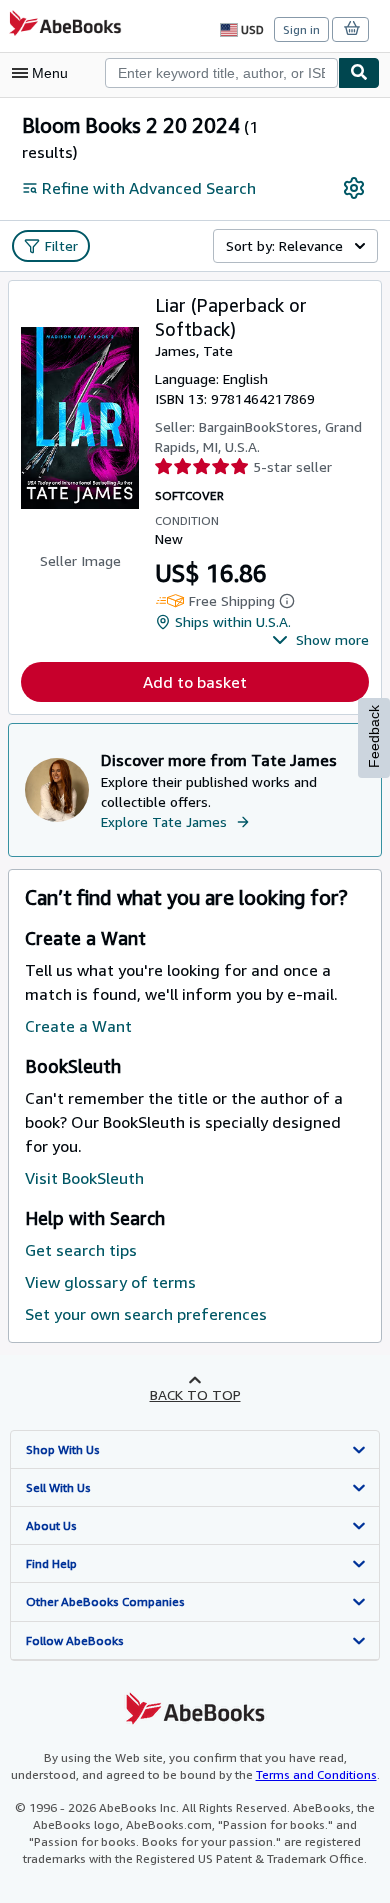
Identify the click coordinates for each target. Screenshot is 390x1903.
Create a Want (78, 1026)
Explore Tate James (164, 821)
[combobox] (221, 73)
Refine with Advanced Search (149, 188)
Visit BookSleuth (84, 1178)
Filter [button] (61, 245)
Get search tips (81, 1250)
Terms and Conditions (316, 1774)
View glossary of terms (110, 1282)
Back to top (195, 1394)
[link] (354, 188)
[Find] (359, 73)
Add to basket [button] (195, 682)
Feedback (374, 736)
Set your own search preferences (146, 1314)
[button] (320, 640)
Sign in (301, 29)
